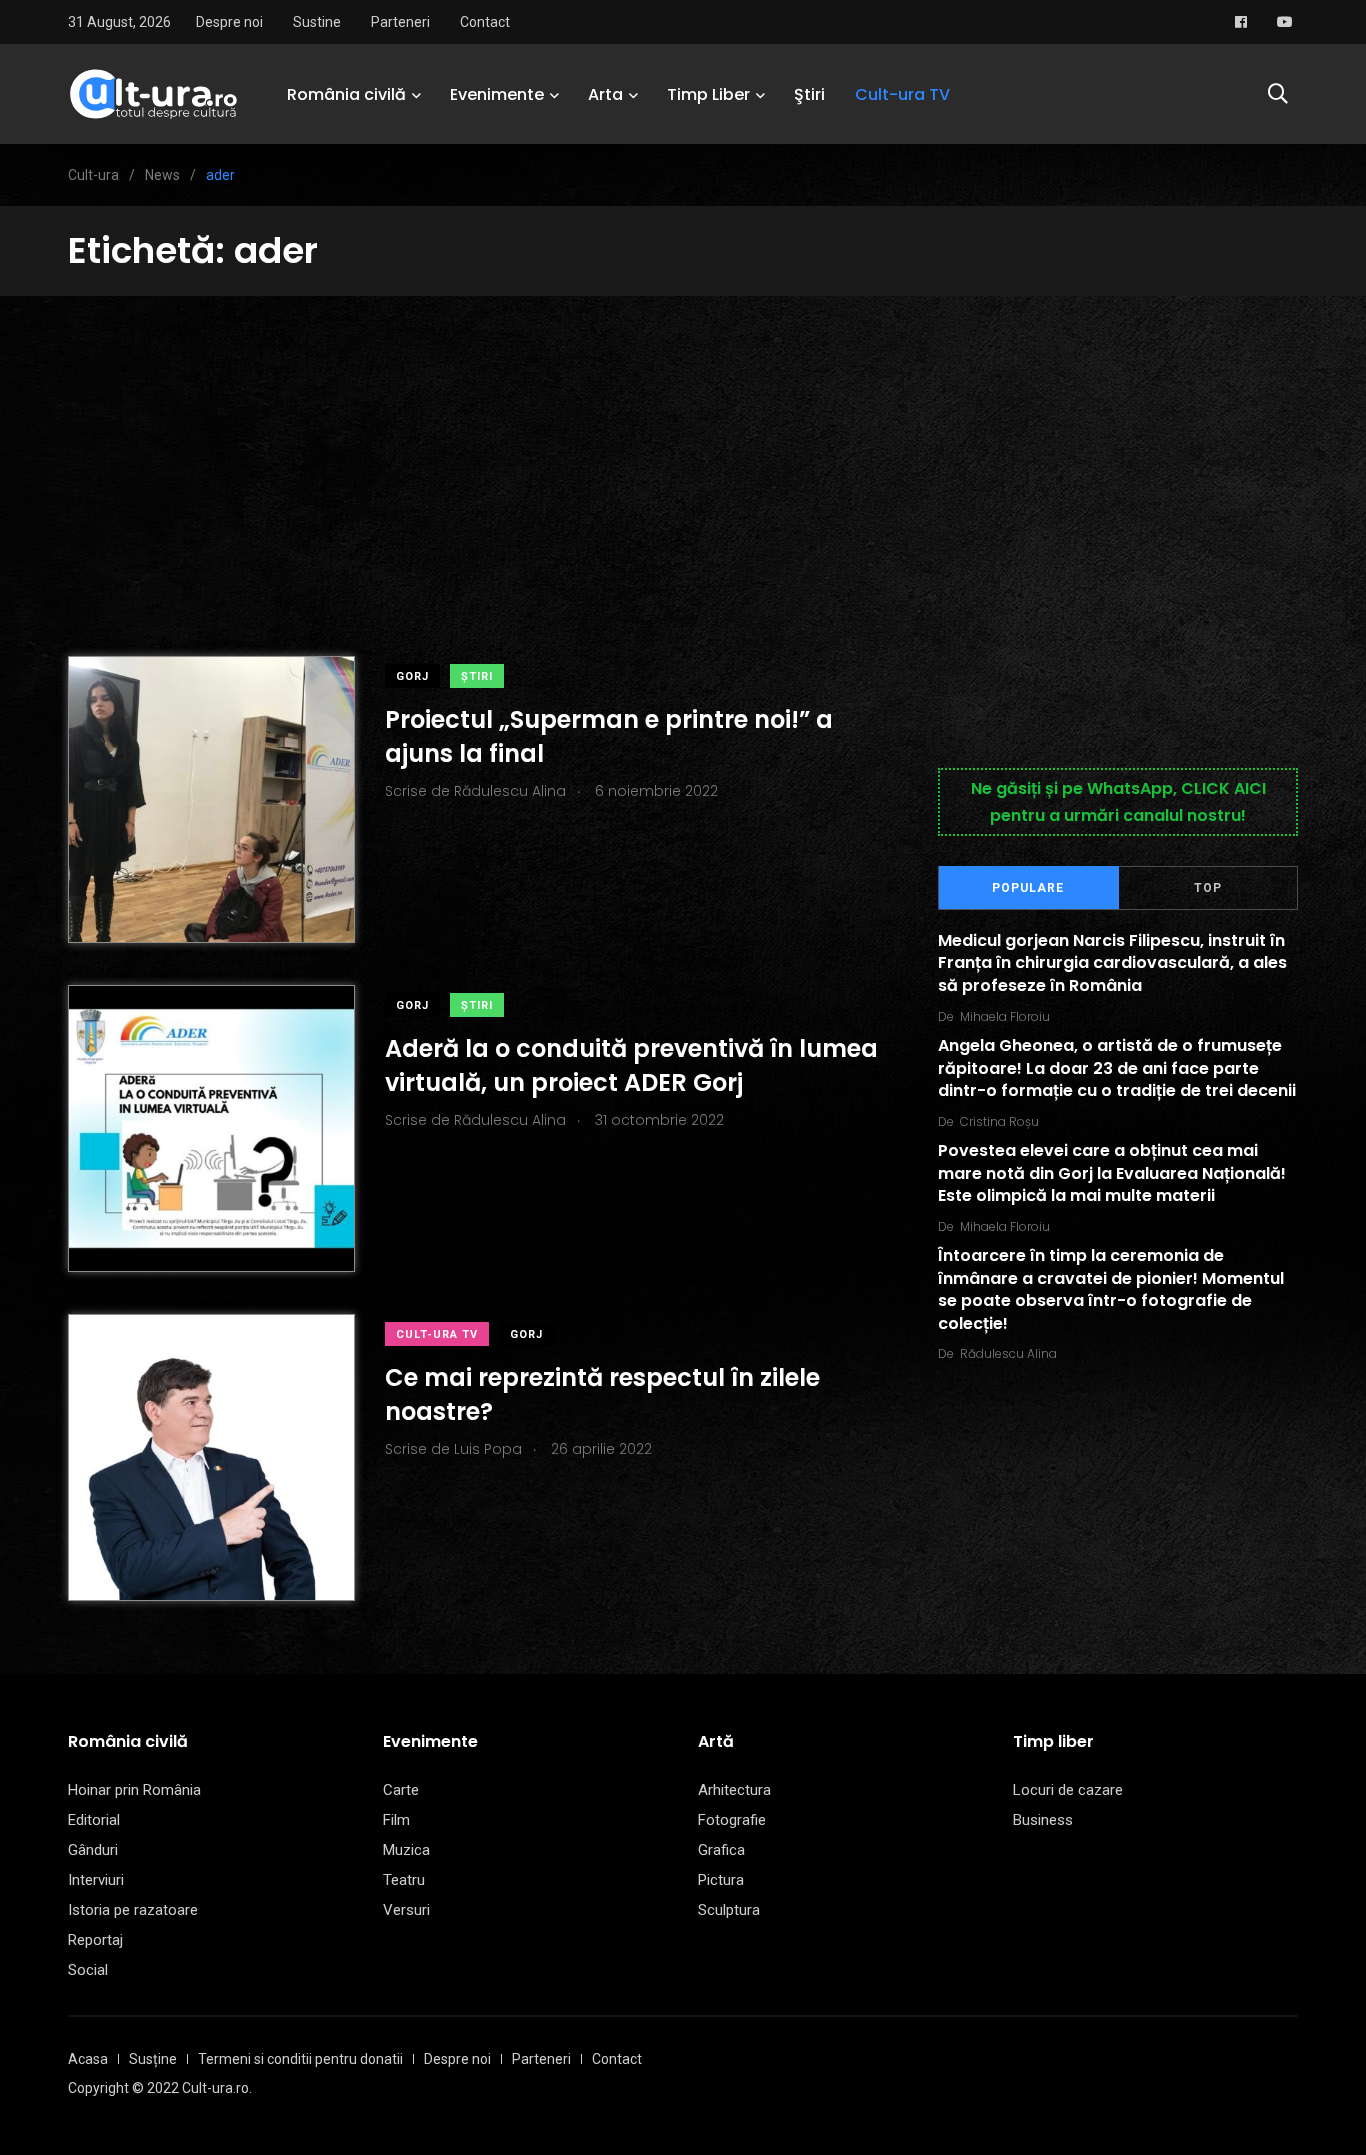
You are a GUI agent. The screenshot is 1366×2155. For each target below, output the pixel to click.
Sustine (317, 22)
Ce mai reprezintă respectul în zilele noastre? (602, 1394)
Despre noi (229, 22)
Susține (153, 2059)
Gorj (412, 676)
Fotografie (732, 1820)
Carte (401, 1790)
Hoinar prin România (134, 1790)
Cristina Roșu (999, 1121)
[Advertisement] (683, 446)
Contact (485, 22)
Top (1208, 888)
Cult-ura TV (902, 94)
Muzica (406, 1850)
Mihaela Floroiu (1005, 1016)
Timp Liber (708, 94)
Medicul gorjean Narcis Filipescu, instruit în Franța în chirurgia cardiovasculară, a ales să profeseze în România (1112, 963)
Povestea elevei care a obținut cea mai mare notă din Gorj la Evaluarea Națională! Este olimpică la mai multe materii (1112, 1174)
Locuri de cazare (1068, 1790)
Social (88, 1970)
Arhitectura (734, 1790)
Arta (605, 94)
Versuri (406, 1910)
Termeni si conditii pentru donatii (300, 2059)
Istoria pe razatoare (133, 1910)
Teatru (404, 1880)
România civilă (346, 94)
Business (1043, 1820)
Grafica (721, 1850)
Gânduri (93, 1850)
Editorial (94, 1820)
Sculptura (729, 1910)
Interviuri (96, 1880)
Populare (1028, 888)
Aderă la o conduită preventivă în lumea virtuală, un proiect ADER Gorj (631, 1065)
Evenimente (497, 94)
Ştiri (809, 94)
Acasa (88, 2059)
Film (396, 1820)
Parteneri (400, 22)
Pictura (721, 1880)
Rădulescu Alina (1008, 1353)
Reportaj (95, 1940)
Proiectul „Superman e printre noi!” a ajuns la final (609, 736)
